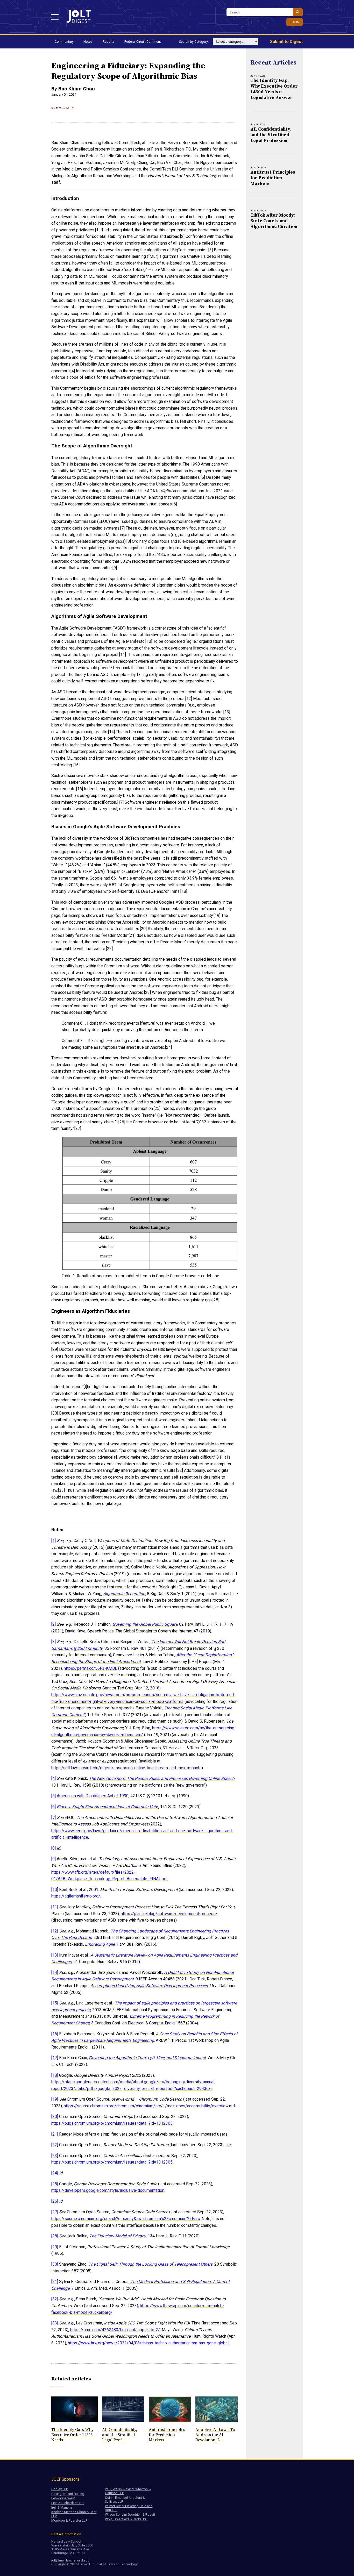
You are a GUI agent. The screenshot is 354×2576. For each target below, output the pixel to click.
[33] (55, 2323)
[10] (55, 1890)
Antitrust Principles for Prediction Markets (273, 178)
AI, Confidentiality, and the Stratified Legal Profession (271, 135)
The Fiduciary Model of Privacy (118, 2236)
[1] (54, 1541)
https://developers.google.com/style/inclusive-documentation (108, 2190)
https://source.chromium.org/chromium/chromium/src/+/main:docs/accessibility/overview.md (149, 2106)
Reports (109, 42)
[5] (54, 1796)
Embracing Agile (100, 1944)
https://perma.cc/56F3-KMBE (90, 1668)
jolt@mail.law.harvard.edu (70, 2560)
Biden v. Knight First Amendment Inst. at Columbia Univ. (108, 1807)
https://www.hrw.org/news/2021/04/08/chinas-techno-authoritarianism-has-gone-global (148, 2343)
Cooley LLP (60, 2489)
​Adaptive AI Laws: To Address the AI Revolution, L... (215, 2435)
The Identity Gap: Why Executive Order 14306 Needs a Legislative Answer (274, 89)
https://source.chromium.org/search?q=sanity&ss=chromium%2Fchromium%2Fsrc (126, 2219)
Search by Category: (194, 42)
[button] (55, 17)
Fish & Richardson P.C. (68, 2503)
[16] (55, 2034)
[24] (55, 2173)
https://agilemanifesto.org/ (76, 1896)
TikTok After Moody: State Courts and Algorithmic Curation (274, 221)
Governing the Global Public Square (145, 1624)
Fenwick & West (63, 2498)
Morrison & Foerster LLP (69, 2520)
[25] (55, 2184)
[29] (55, 2247)
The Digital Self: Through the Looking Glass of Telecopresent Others (150, 2264)
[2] (54, 1624)
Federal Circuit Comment (143, 42)
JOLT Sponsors (65, 2479)
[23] (55, 2156)
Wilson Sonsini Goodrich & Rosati (130, 2514)
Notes (88, 42)
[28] (55, 2236)
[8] (54, 1848)
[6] (54, 1807)
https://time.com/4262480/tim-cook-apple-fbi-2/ (115, 2330)
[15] (55, 2003)
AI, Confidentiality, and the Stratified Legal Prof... (120, 2435)
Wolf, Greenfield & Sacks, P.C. (126, 2519)
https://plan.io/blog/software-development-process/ (169, 1914)
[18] (55, 2075)
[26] (55, 2201)
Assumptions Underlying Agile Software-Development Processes (149, 1986)
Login (295, 22)
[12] (55, 1931)
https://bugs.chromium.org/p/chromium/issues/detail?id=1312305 (112, 2123)
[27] (55, 2212)
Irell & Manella (62, 2507)
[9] (54, 1859)
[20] (55, 2117)
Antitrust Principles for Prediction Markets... (167, 2435)
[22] (55, 2145)
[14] (55, 1972)
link (229, 2145)
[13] (55, 1955)
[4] (54, 1778)
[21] (55, 2134)
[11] (55, 1907)
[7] (54, 1818)
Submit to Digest (286, 42)
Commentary (64, 42)
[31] (55, 2282)
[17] (55, 2058)
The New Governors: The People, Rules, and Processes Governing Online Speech (162, 1778)
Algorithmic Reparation (124, 1594)
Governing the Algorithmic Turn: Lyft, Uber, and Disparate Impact (147, 2058)
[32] (55, 2299)
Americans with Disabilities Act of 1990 (93, 1796)
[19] (55, 2099)
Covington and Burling (68, 2494)
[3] (54, 1642)
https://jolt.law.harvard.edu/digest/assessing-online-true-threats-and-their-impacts (126, 1768)
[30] (55, 2264)
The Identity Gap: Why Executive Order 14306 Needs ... (72, 2435)
